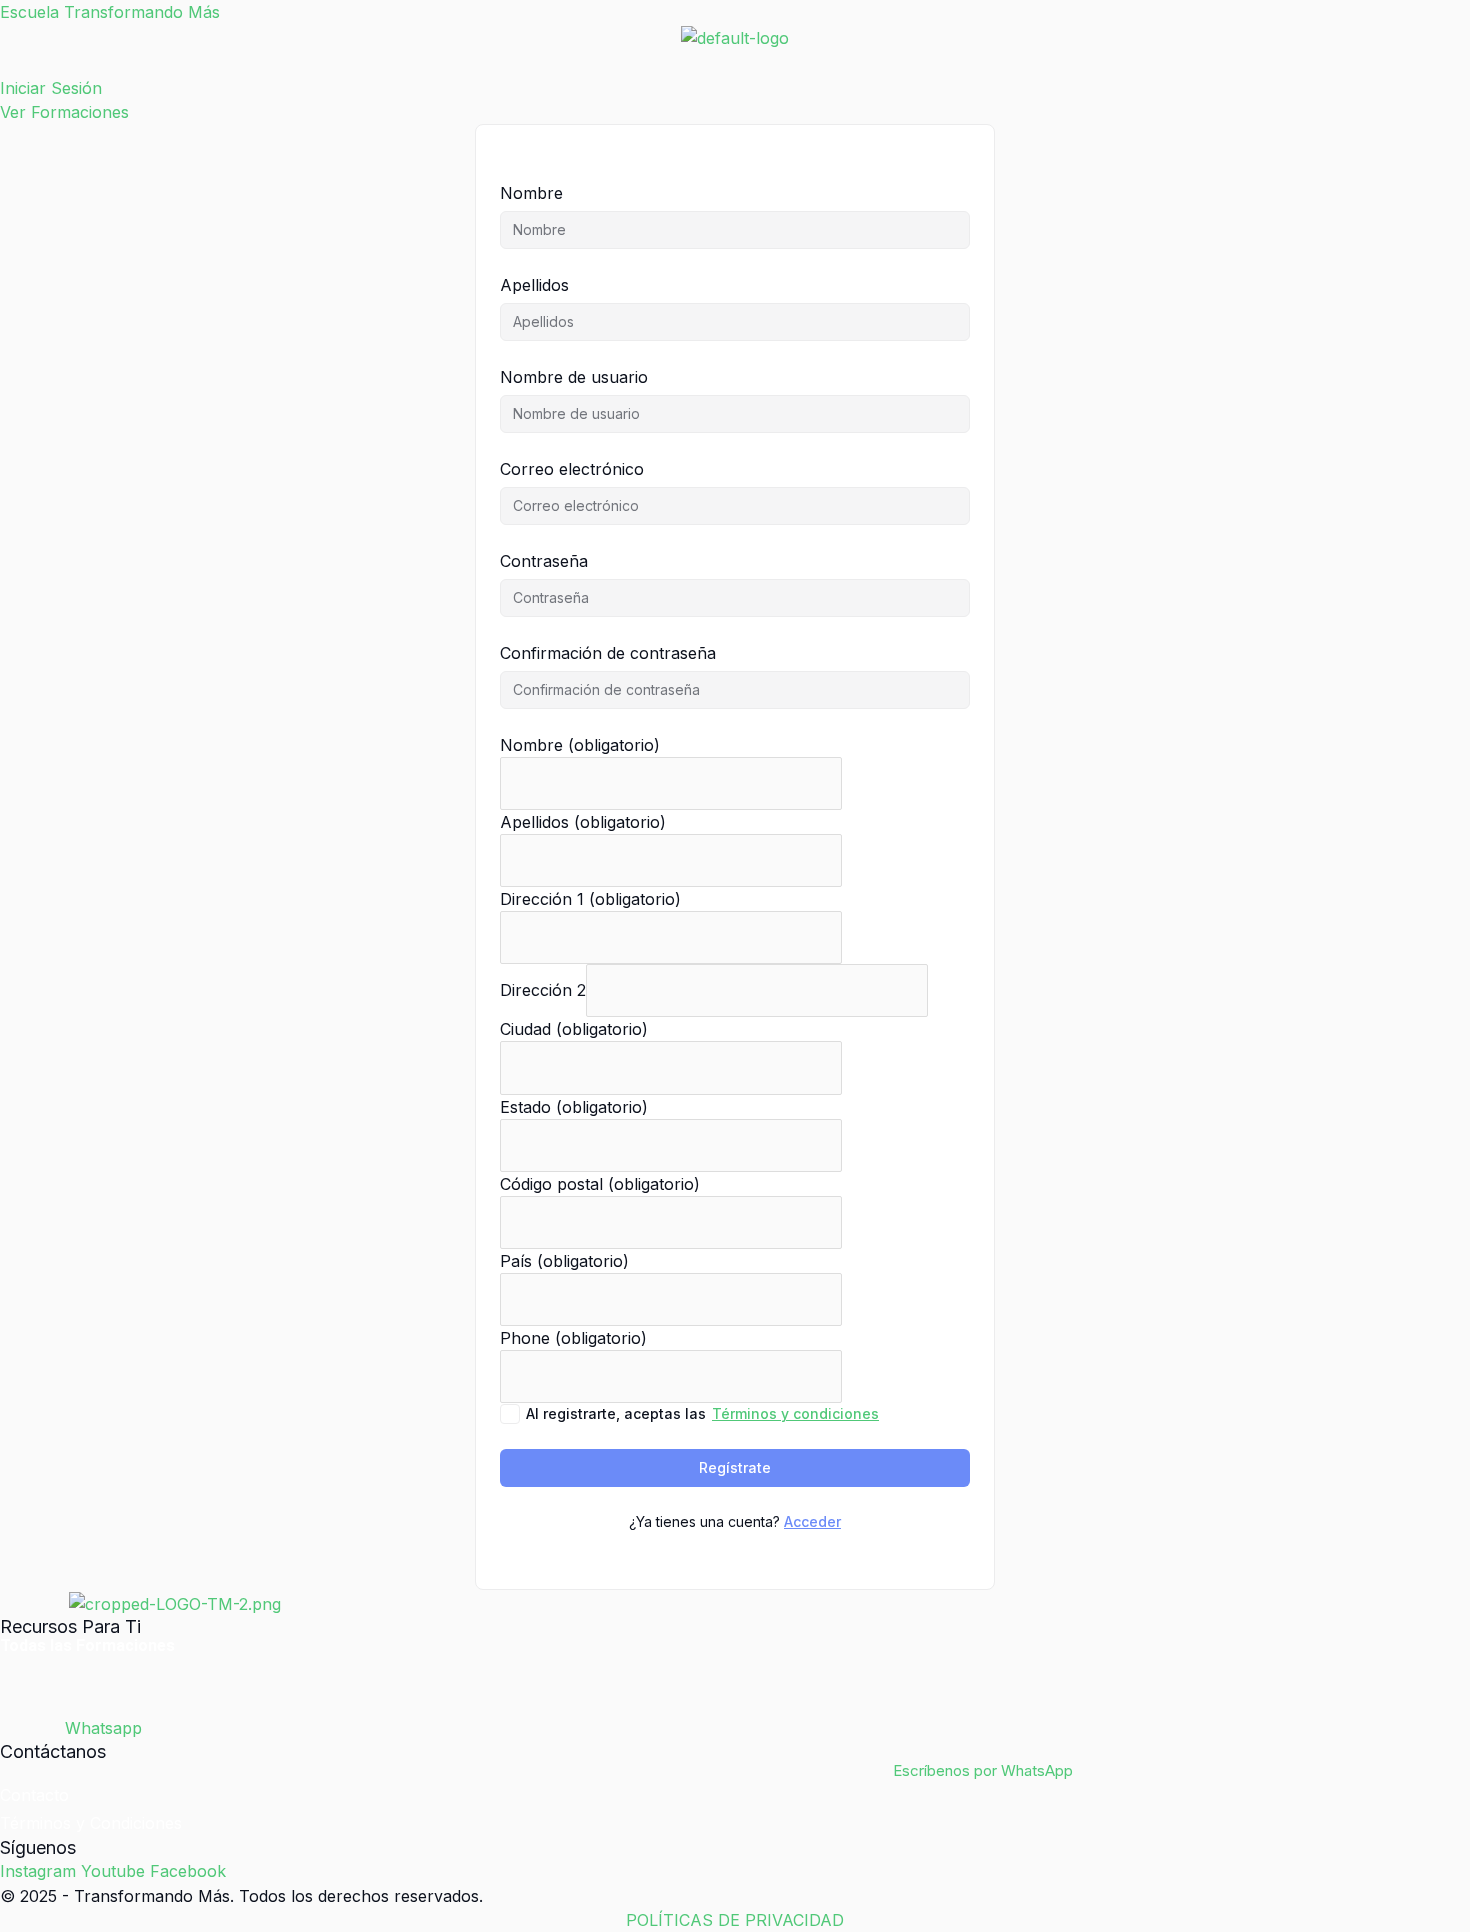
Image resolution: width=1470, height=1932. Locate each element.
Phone (573, 1338)
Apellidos (534, 285)
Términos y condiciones (795, 1413)
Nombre (531, 193)
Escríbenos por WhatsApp (983, 1770)
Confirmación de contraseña (608, 653)
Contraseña (544, 561)
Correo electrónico (572, 469)
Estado (574, 1107)
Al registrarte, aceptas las (702, 1413)
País (564, 1261)
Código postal (600, 1184)
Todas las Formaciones (87, 1646)
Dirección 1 (590, 899)
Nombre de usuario (574, 377)
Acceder (812, 1521)
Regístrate (735, 1467)
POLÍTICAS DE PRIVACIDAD (735, 1920)
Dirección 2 (543, 990)
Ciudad (574, 1029)
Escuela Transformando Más (110, 12)
